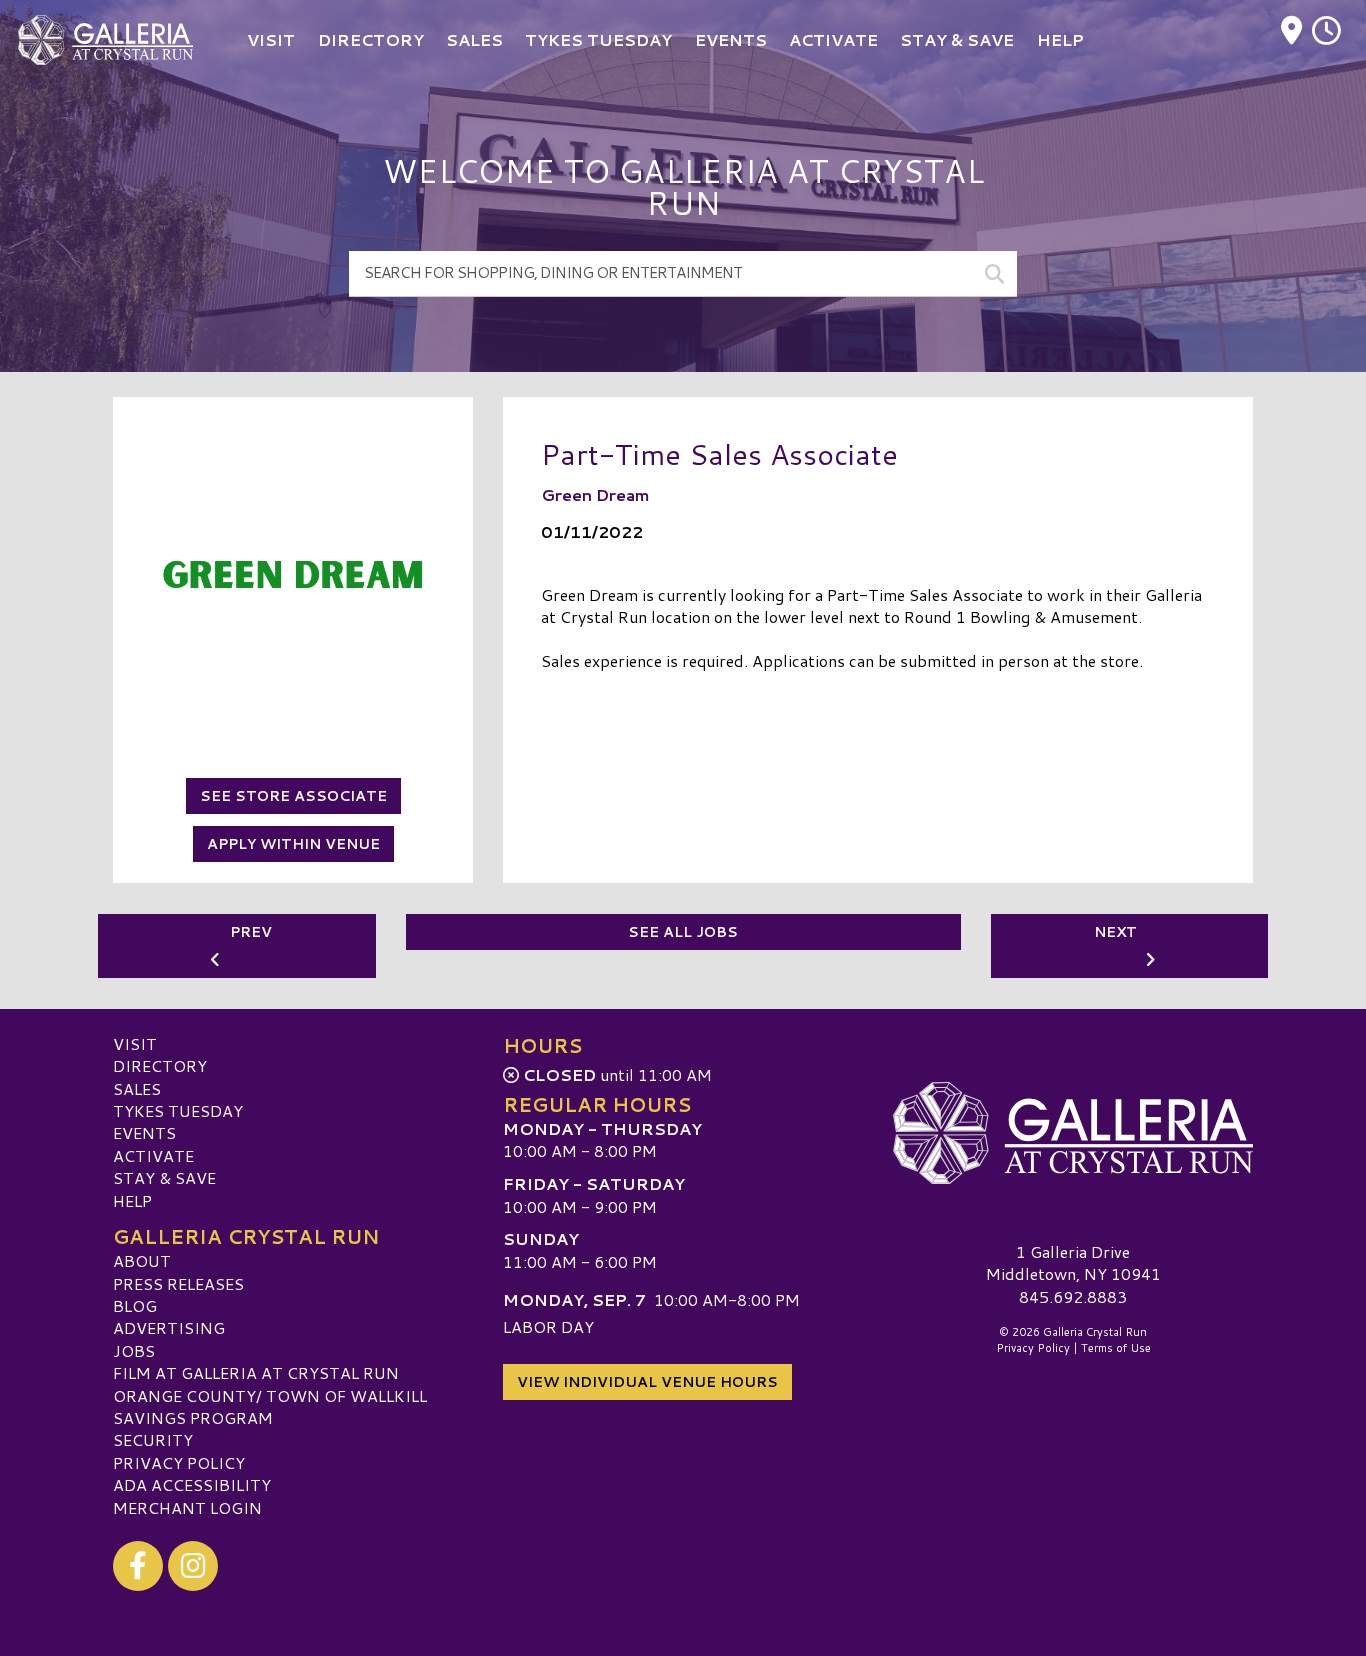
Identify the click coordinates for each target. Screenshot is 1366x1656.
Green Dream (595, 494)
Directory (160, 1065)
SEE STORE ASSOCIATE (293, 796)
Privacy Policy (179, 1462)
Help (132, 1200)
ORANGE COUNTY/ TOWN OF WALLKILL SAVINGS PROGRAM (270, 1406)
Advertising (169, 1327)
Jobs (134, 1350)
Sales (137, 1088)
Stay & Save (164, 1177)
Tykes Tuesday (178, 1110)
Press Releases (178, 1283)
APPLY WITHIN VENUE (293, 844)
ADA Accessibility (192, 1484)
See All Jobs (683, 932)
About (142, 1260)
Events (144, 1132)
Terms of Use (1116, 1348)
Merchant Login (187, 1507)
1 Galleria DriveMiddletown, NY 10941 (1073, 1262)
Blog (135, 1305)
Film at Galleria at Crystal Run (256, 1372)
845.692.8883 (1073, 1297)
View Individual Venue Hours (647, 1382)
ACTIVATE (153, 1155)
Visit (135, 1043)
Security (153, 1439)
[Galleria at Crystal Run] (1073, 1133)
